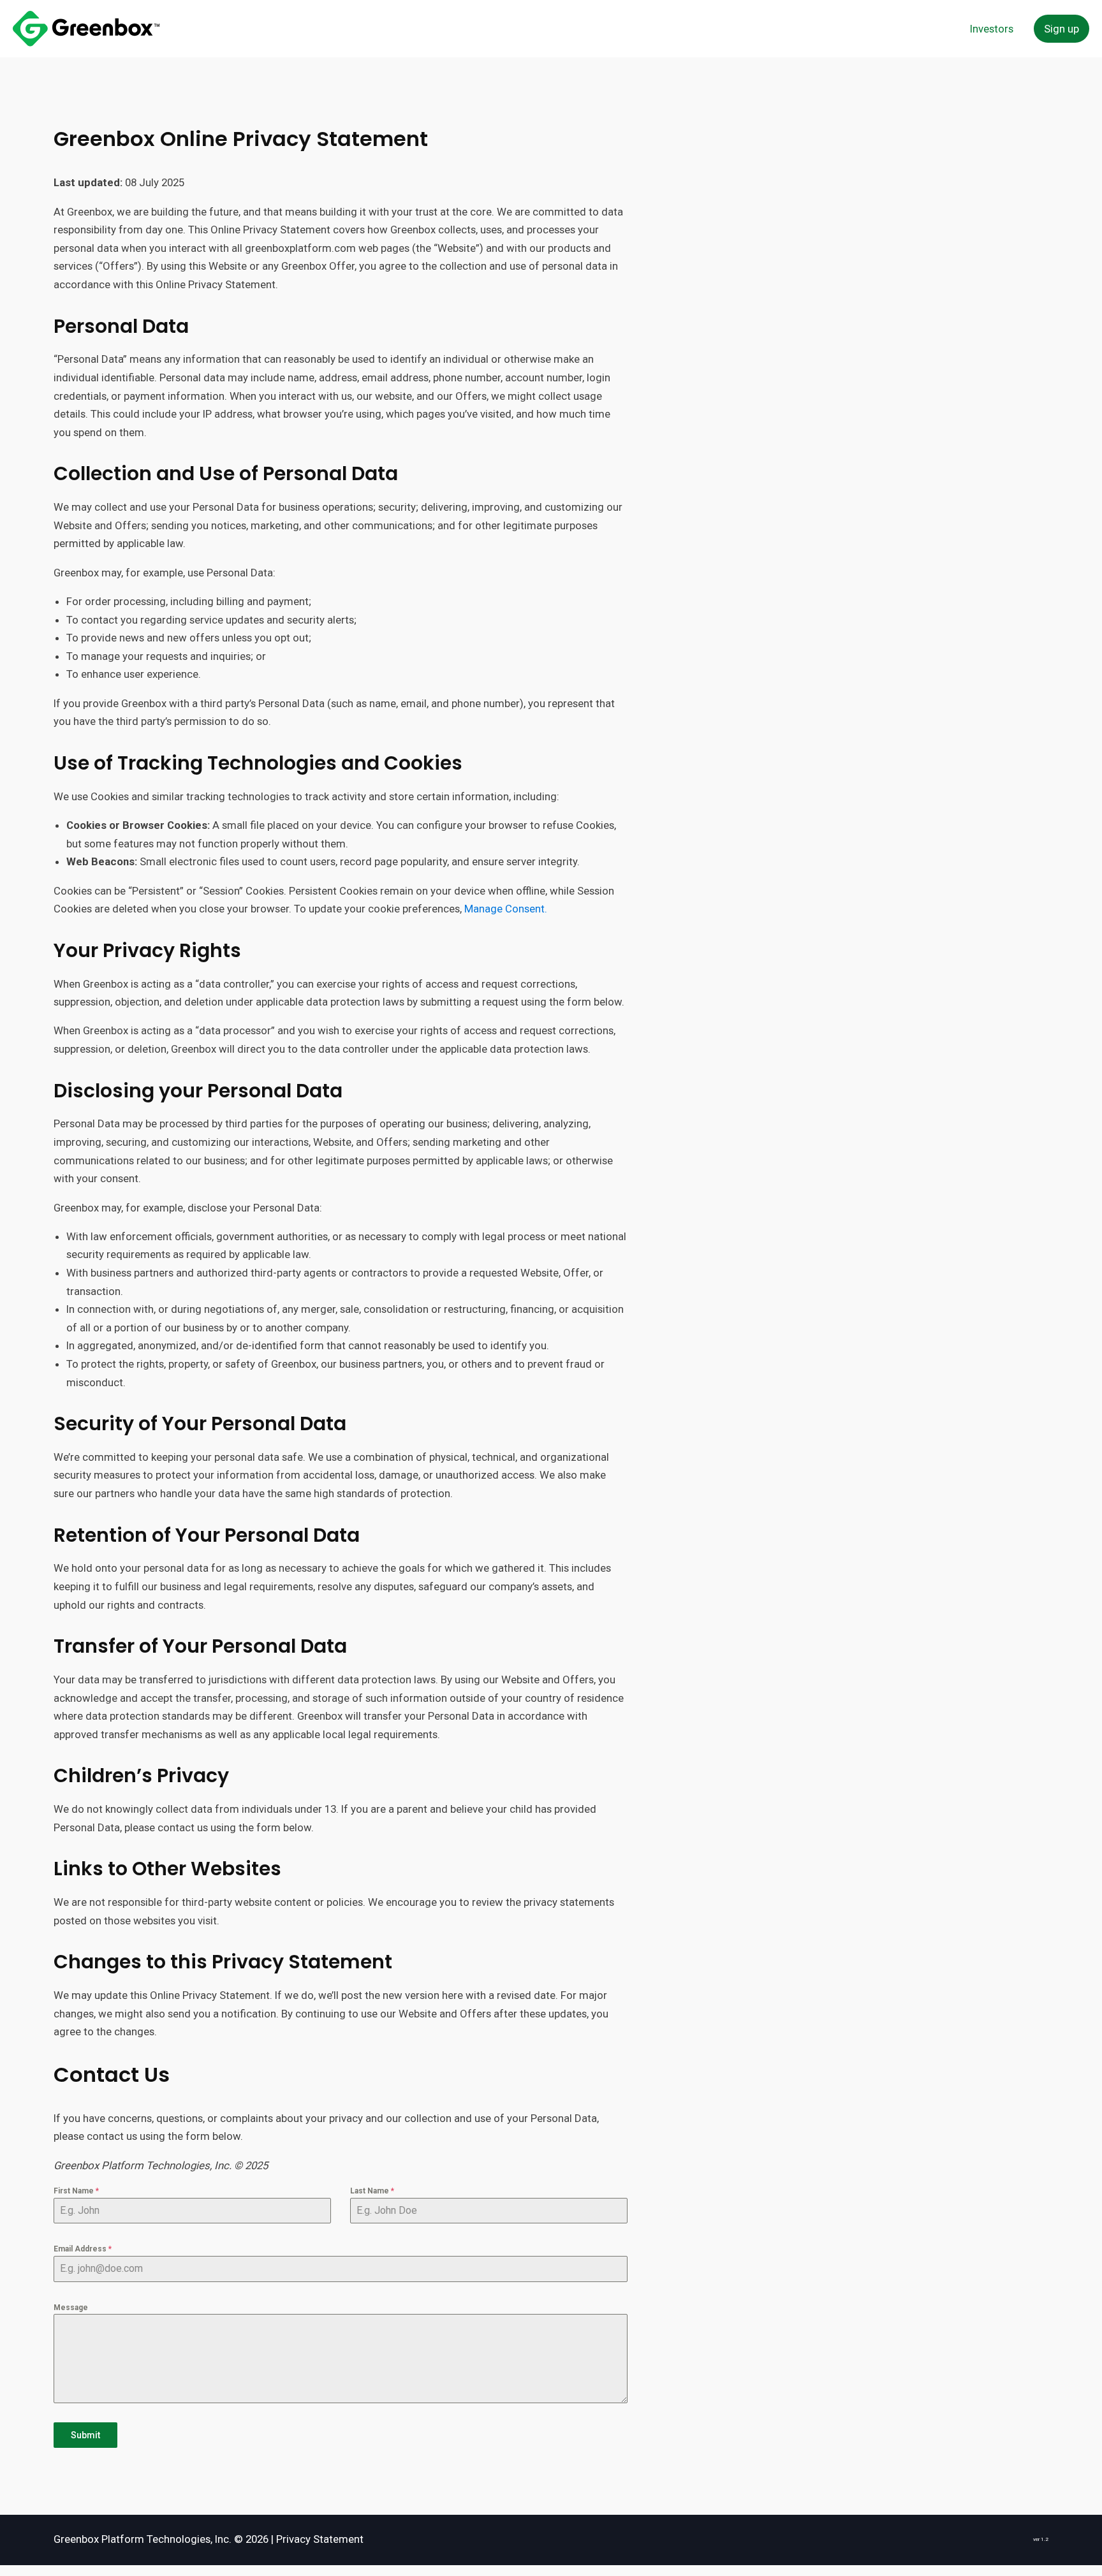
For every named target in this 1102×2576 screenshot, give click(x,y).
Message (71, 2308)
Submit (85, 2435)
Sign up (1062, 29)
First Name (76, 2191)
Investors (992, 29)
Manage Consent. (506, 909)
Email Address (83, 2249)
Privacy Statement (320, 2539)
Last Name (372, 2191)
